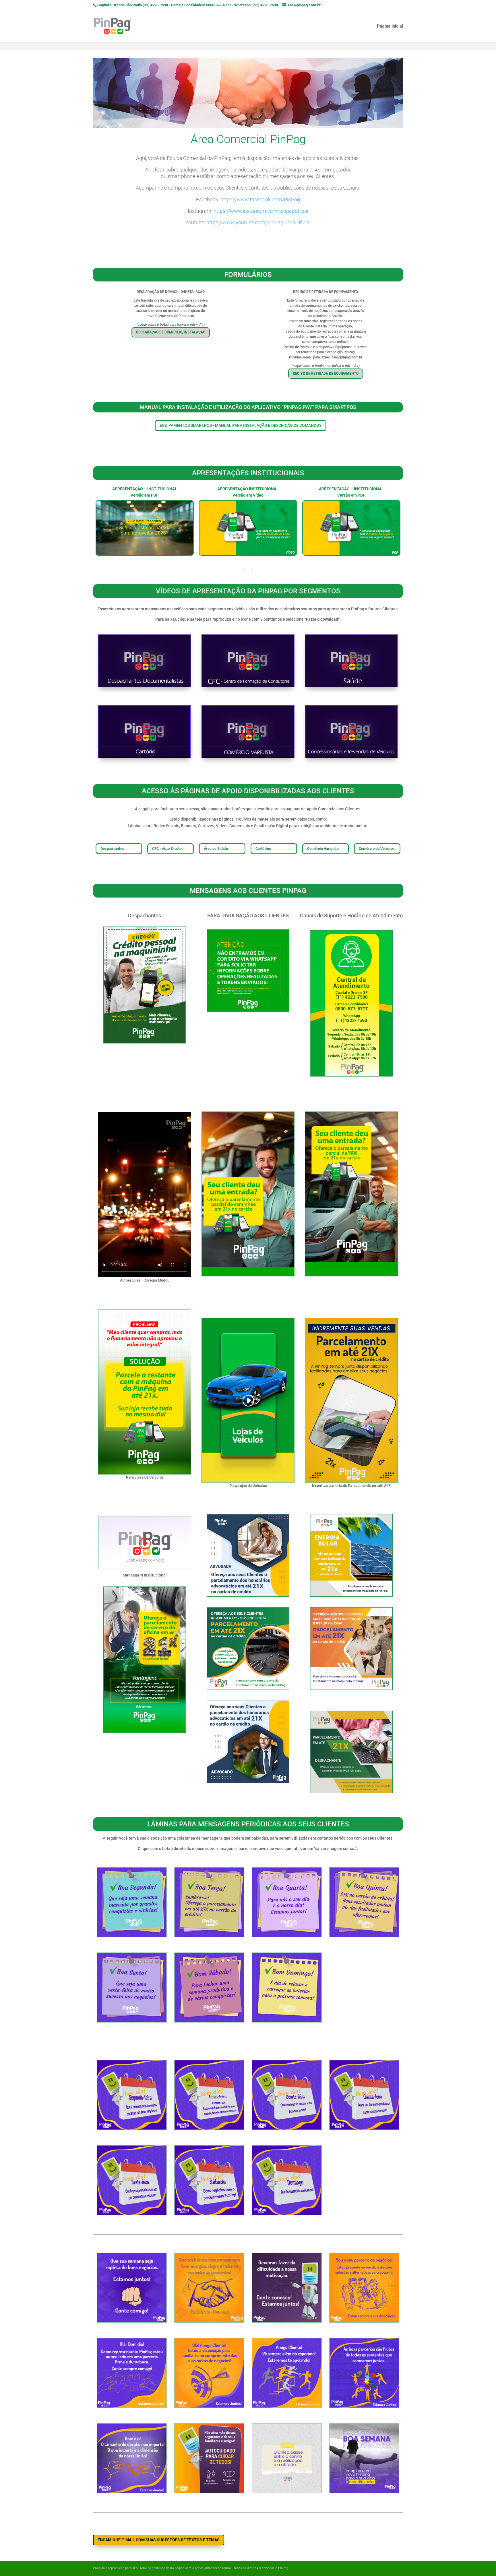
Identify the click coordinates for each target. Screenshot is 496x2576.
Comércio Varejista (323, 848)
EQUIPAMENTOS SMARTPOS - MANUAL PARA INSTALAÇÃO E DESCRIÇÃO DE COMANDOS (241, 425)
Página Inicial (390, 26)
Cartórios (263, 848)
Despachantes (112, 848)
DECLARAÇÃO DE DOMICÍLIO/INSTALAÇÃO (171, 332)
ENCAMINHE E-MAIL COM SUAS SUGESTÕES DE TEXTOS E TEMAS (159, 2540)
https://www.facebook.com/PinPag (260, 199)
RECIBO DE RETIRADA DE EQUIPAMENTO (326, 373)
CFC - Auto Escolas (168, 848)
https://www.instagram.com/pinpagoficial (261, 211)
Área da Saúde (216, 848)
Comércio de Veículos (377, 848)
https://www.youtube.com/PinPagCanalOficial (258, 222)
